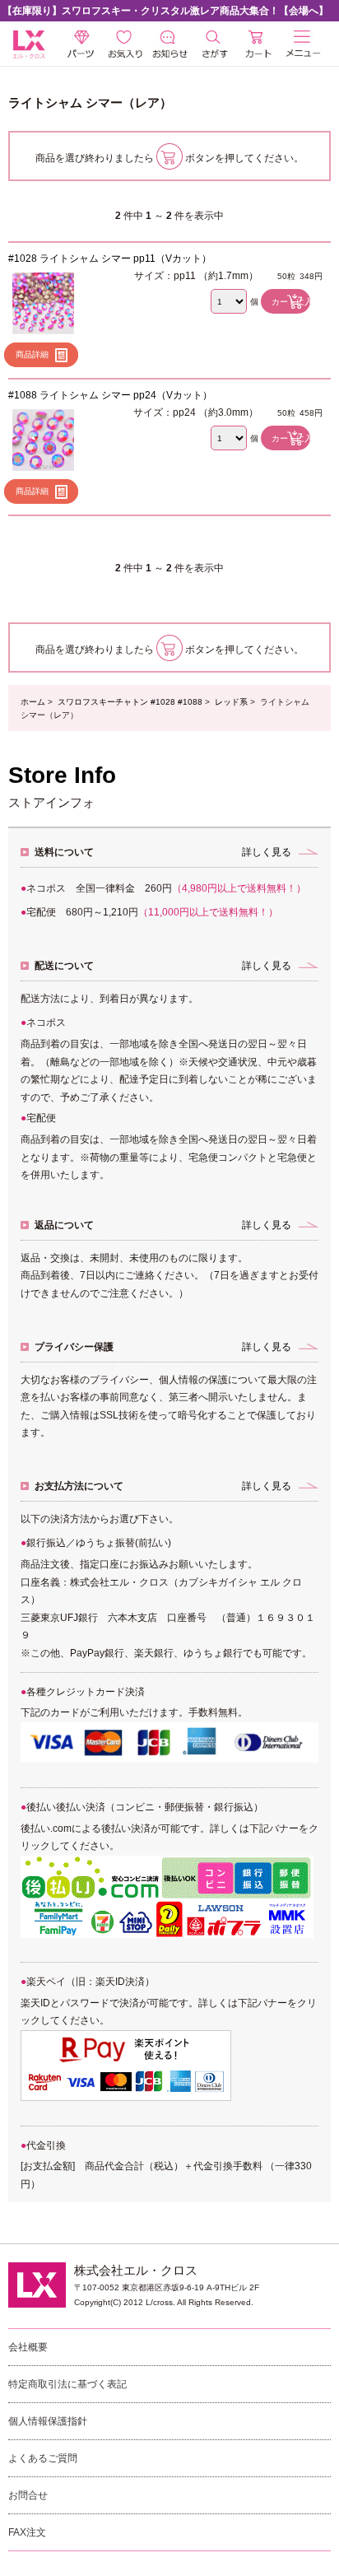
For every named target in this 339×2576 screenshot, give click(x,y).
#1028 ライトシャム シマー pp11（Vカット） (110, 259)
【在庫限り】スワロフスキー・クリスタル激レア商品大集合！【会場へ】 (165, 11)
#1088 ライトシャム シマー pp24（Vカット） (110, 395)
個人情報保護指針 (48, 2421)
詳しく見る (267, 852)
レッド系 (231, 702)
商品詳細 (32, 354)
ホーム (33, 702)
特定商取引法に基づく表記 (67, 2384)
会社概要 (28, 2347)
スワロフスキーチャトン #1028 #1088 (130, 702)
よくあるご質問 (43, 2458)
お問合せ (28, 2495)
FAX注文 (27, 2532)
